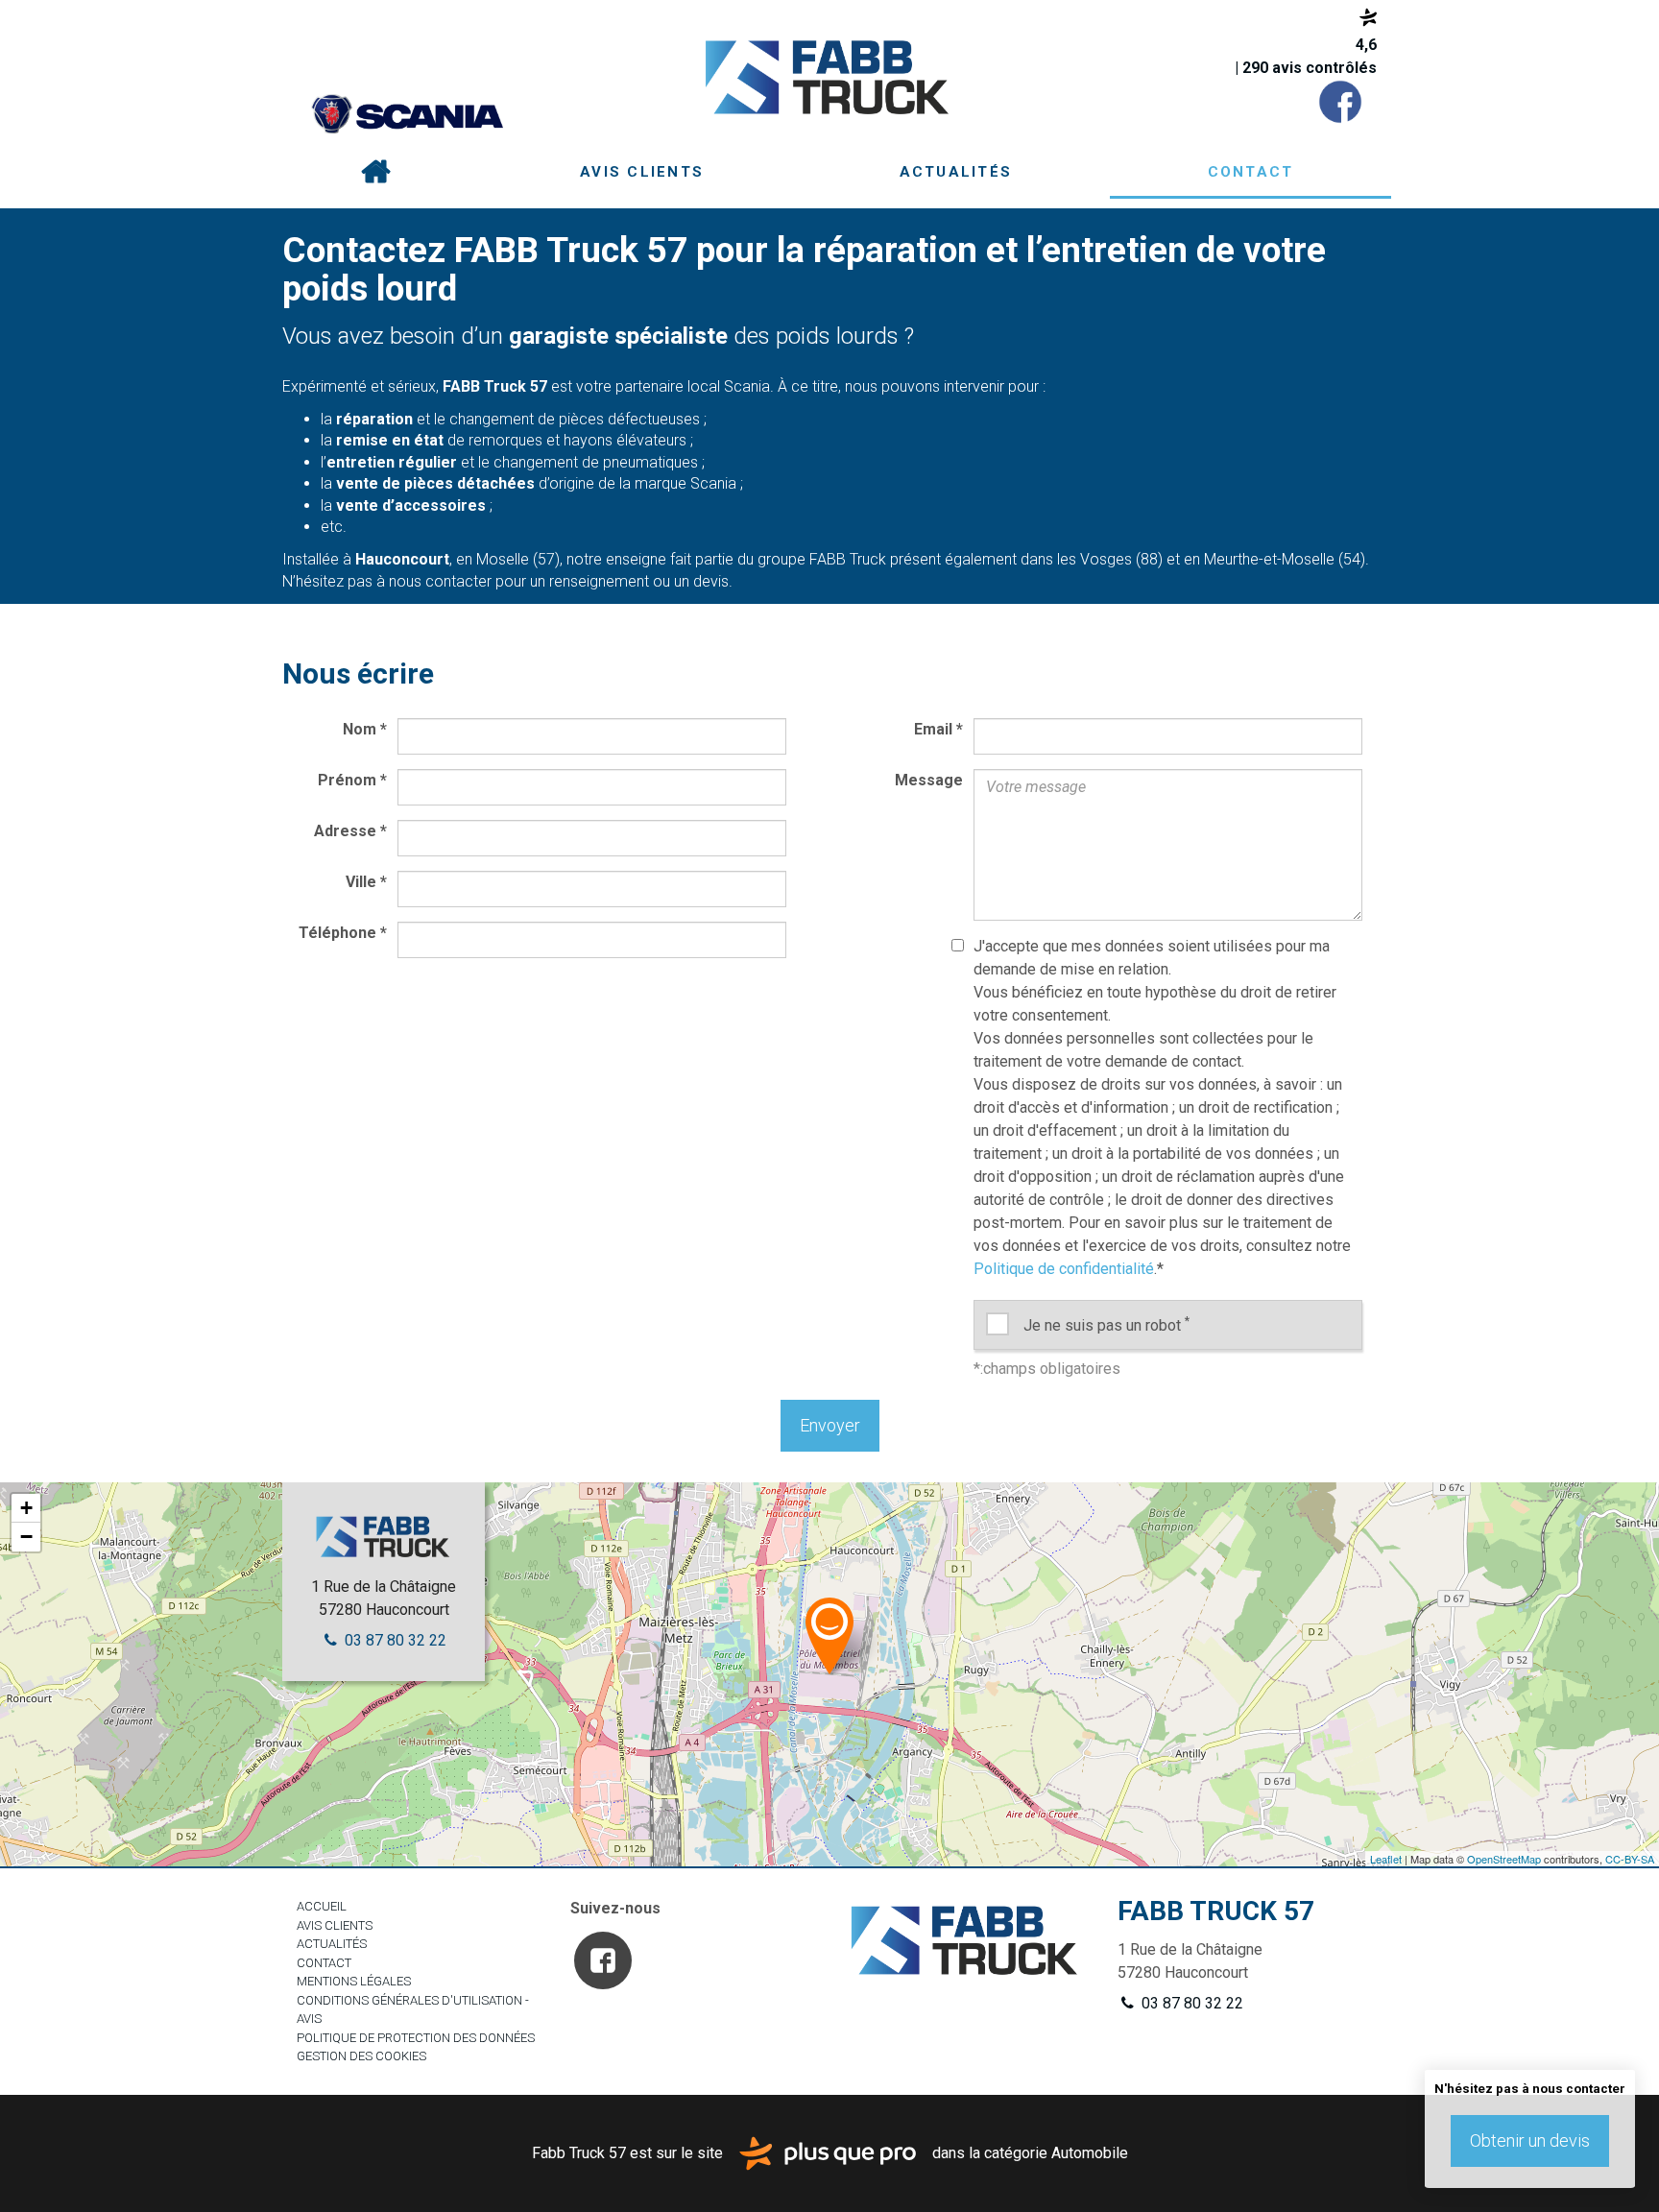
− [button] (26, 1537)
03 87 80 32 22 (394, 1640)
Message (929, 780)
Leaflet (1386, 1859)
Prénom (352, 780)
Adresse (350, 831)
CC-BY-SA (1630, 1859)
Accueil (375, 173)
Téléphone (343, 933)
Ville (366, 882)
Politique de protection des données (416, 2038)
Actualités (956, 172)
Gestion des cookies (361, 2056)
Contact (1251, 172)
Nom (365, 729)
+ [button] (26, 1508)
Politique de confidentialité (1064, 1269)
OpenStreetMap (1504, 1859)
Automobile (1090, 2152)
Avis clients (642, 172)
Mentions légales (354, 1981)
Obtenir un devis (1530, 2140)
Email (938, 729)
